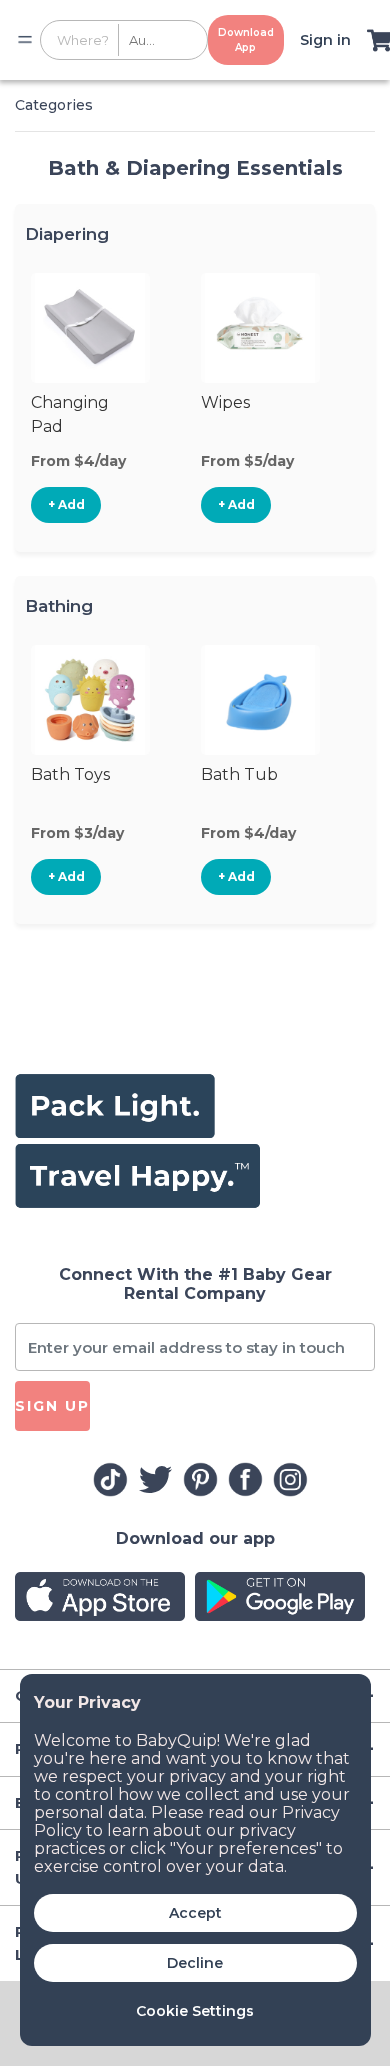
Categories (54, 105)
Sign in (325, 40)
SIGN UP (52, 1406)
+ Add (66, 504)
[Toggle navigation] (25, 40)
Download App (246, 40)
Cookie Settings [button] (195, 2011)
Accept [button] (195, 1913)
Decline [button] (195, 1963)
